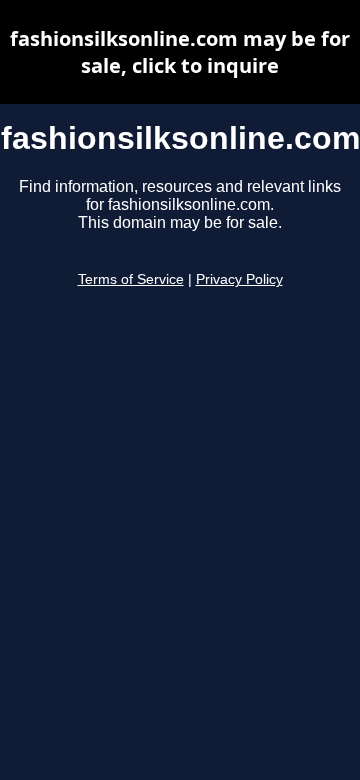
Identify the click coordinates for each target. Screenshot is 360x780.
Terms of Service (131, 279)
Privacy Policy (239, 279)
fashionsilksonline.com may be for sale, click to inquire (180, 52)
